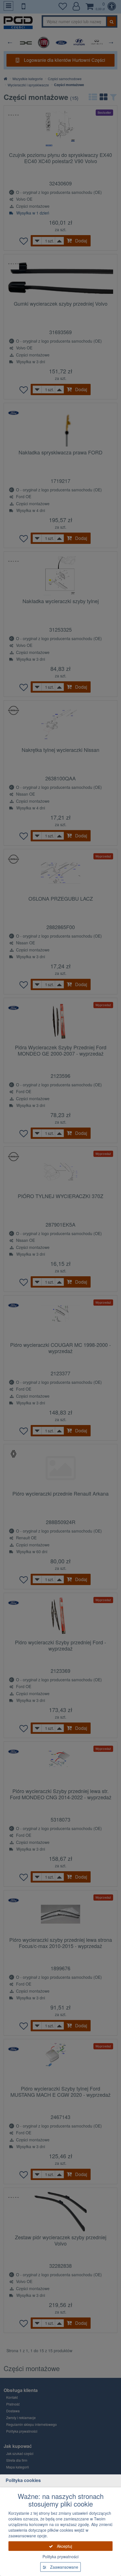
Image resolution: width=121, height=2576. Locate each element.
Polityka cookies (23, 2480)
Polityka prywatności (60, 2557)
